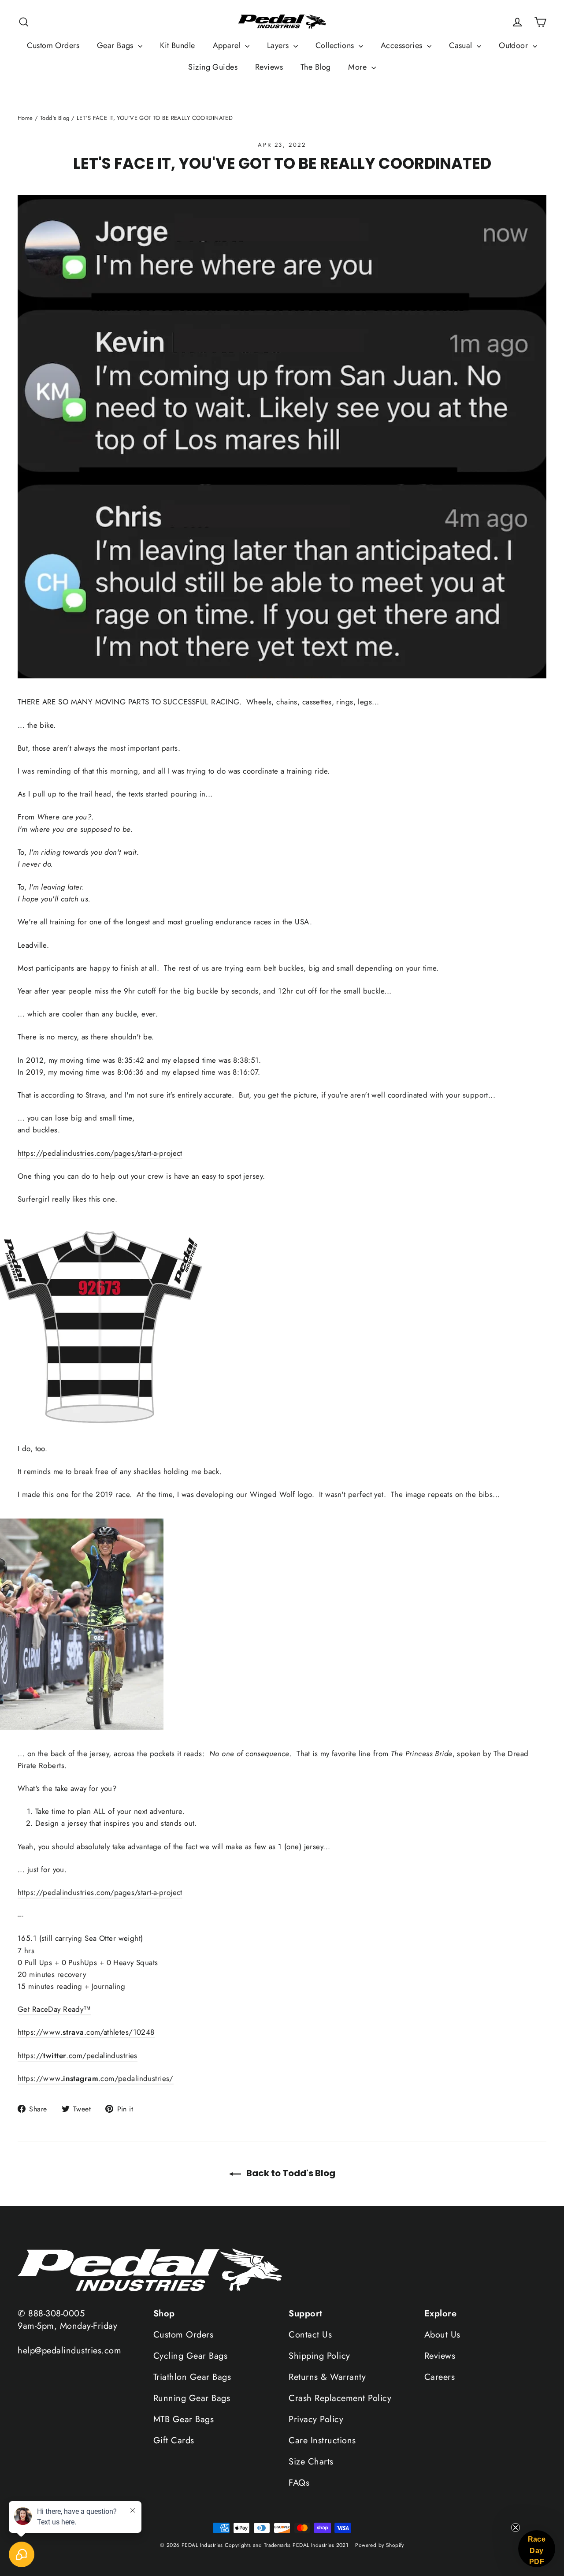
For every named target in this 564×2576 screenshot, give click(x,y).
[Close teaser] (516, 2528)
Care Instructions (322, 2440)
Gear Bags (116, 45)
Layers (279, 45)
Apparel (228, 45)
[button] (537, 2549)
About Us (442, 2335)
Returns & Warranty (327, 2377)
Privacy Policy (316, 2419)
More (358, 67)
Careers (440, 2377)
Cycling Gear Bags (191, 2356)
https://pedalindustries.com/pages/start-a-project (100, 1153)
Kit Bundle (177, 45)
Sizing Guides (213, 67)
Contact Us (310, 2335)
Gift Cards (174, 2440)
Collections (336, 45)
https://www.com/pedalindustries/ (96, 2078)
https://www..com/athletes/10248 (86, 2032)
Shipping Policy (319, 2356)
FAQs (299, 2483)
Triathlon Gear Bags (192, 2377)
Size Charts (311, 2462)
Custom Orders (53, 45)
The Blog (315, 67)
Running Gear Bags (192, 2398)
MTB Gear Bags (184, 2419)
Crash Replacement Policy (340, 2398)
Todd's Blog (55, 118)
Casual (462, 45)
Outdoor (514, 45)
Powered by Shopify (380, 2545)
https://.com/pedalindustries (78, 2055)
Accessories (403, 45)
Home (25, 118)
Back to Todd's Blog (290, 2173)
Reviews (269, 67)
